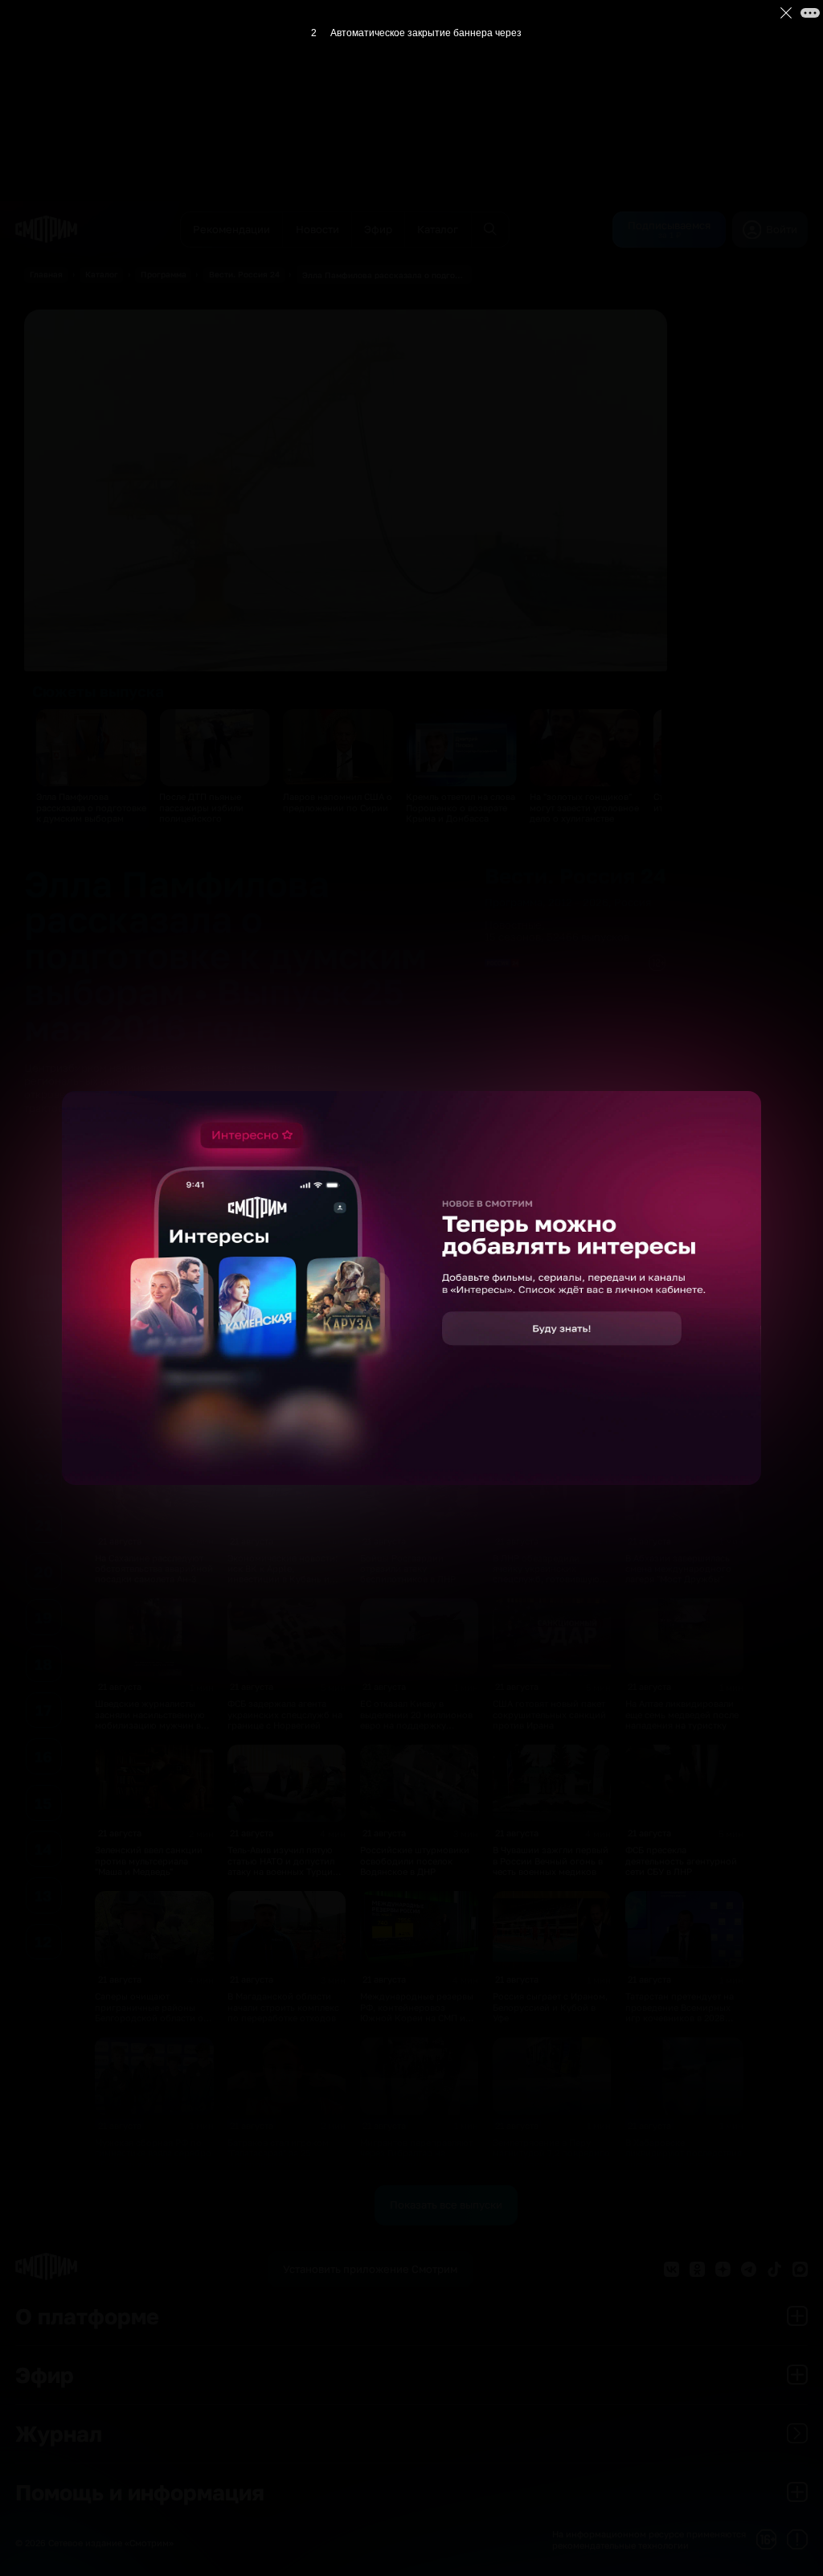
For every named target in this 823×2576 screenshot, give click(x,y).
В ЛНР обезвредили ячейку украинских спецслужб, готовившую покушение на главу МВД (547, 1574)
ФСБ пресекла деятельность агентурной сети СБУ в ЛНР (681, 1860)
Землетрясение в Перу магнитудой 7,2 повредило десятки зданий (551, 2153)
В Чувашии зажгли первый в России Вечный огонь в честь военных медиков (551, 1860)
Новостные (513, 925)
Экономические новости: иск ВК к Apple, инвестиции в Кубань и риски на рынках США (283, 1574)
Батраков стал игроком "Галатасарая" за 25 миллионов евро (278, 2153)
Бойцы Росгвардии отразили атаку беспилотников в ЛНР (408, 1569)
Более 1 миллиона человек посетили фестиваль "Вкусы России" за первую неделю (152, 1427)
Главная (46, 274)
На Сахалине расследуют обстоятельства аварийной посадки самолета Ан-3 (154, 1569)
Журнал (59, 2433)
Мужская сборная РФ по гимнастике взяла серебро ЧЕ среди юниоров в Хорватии (153, 2158)
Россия (633, 902)
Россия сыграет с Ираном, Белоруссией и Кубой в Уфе (550, 2007)
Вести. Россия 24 (244, 274)
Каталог (102, 274)
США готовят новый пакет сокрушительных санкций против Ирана (549, 1714)
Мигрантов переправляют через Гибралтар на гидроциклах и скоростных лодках (416, 2158)
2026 (154, 1283)
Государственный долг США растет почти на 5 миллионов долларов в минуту (410, 1427)
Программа (164, 274)
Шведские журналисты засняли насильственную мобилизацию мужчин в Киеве (150, 1719)
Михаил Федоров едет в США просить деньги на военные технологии (280, 1422)
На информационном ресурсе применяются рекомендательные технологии (649, 2539)
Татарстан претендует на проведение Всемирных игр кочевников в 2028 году (680, 2012)
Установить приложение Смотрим (370, 2269)
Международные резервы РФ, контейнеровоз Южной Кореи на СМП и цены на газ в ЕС (417, 2012)
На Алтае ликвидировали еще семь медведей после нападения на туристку (682, 1714)
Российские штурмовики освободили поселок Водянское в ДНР (415, 1860)
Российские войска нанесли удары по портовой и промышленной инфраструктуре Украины (549, 1433)
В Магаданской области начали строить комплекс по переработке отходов (283, 2007)
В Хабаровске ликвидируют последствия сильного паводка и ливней (684, 2158)
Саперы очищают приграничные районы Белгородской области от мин (151, 2012)
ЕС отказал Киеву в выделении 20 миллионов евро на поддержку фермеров (416, 1719)
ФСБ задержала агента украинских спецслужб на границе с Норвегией (285, 1714)
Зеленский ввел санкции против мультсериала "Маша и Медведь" (149, 1860)
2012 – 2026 (578, 902)
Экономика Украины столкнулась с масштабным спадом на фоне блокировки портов (681, 1427)
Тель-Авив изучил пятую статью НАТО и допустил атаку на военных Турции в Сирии (287, 1866)
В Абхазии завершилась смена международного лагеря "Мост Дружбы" (678, 1569)
